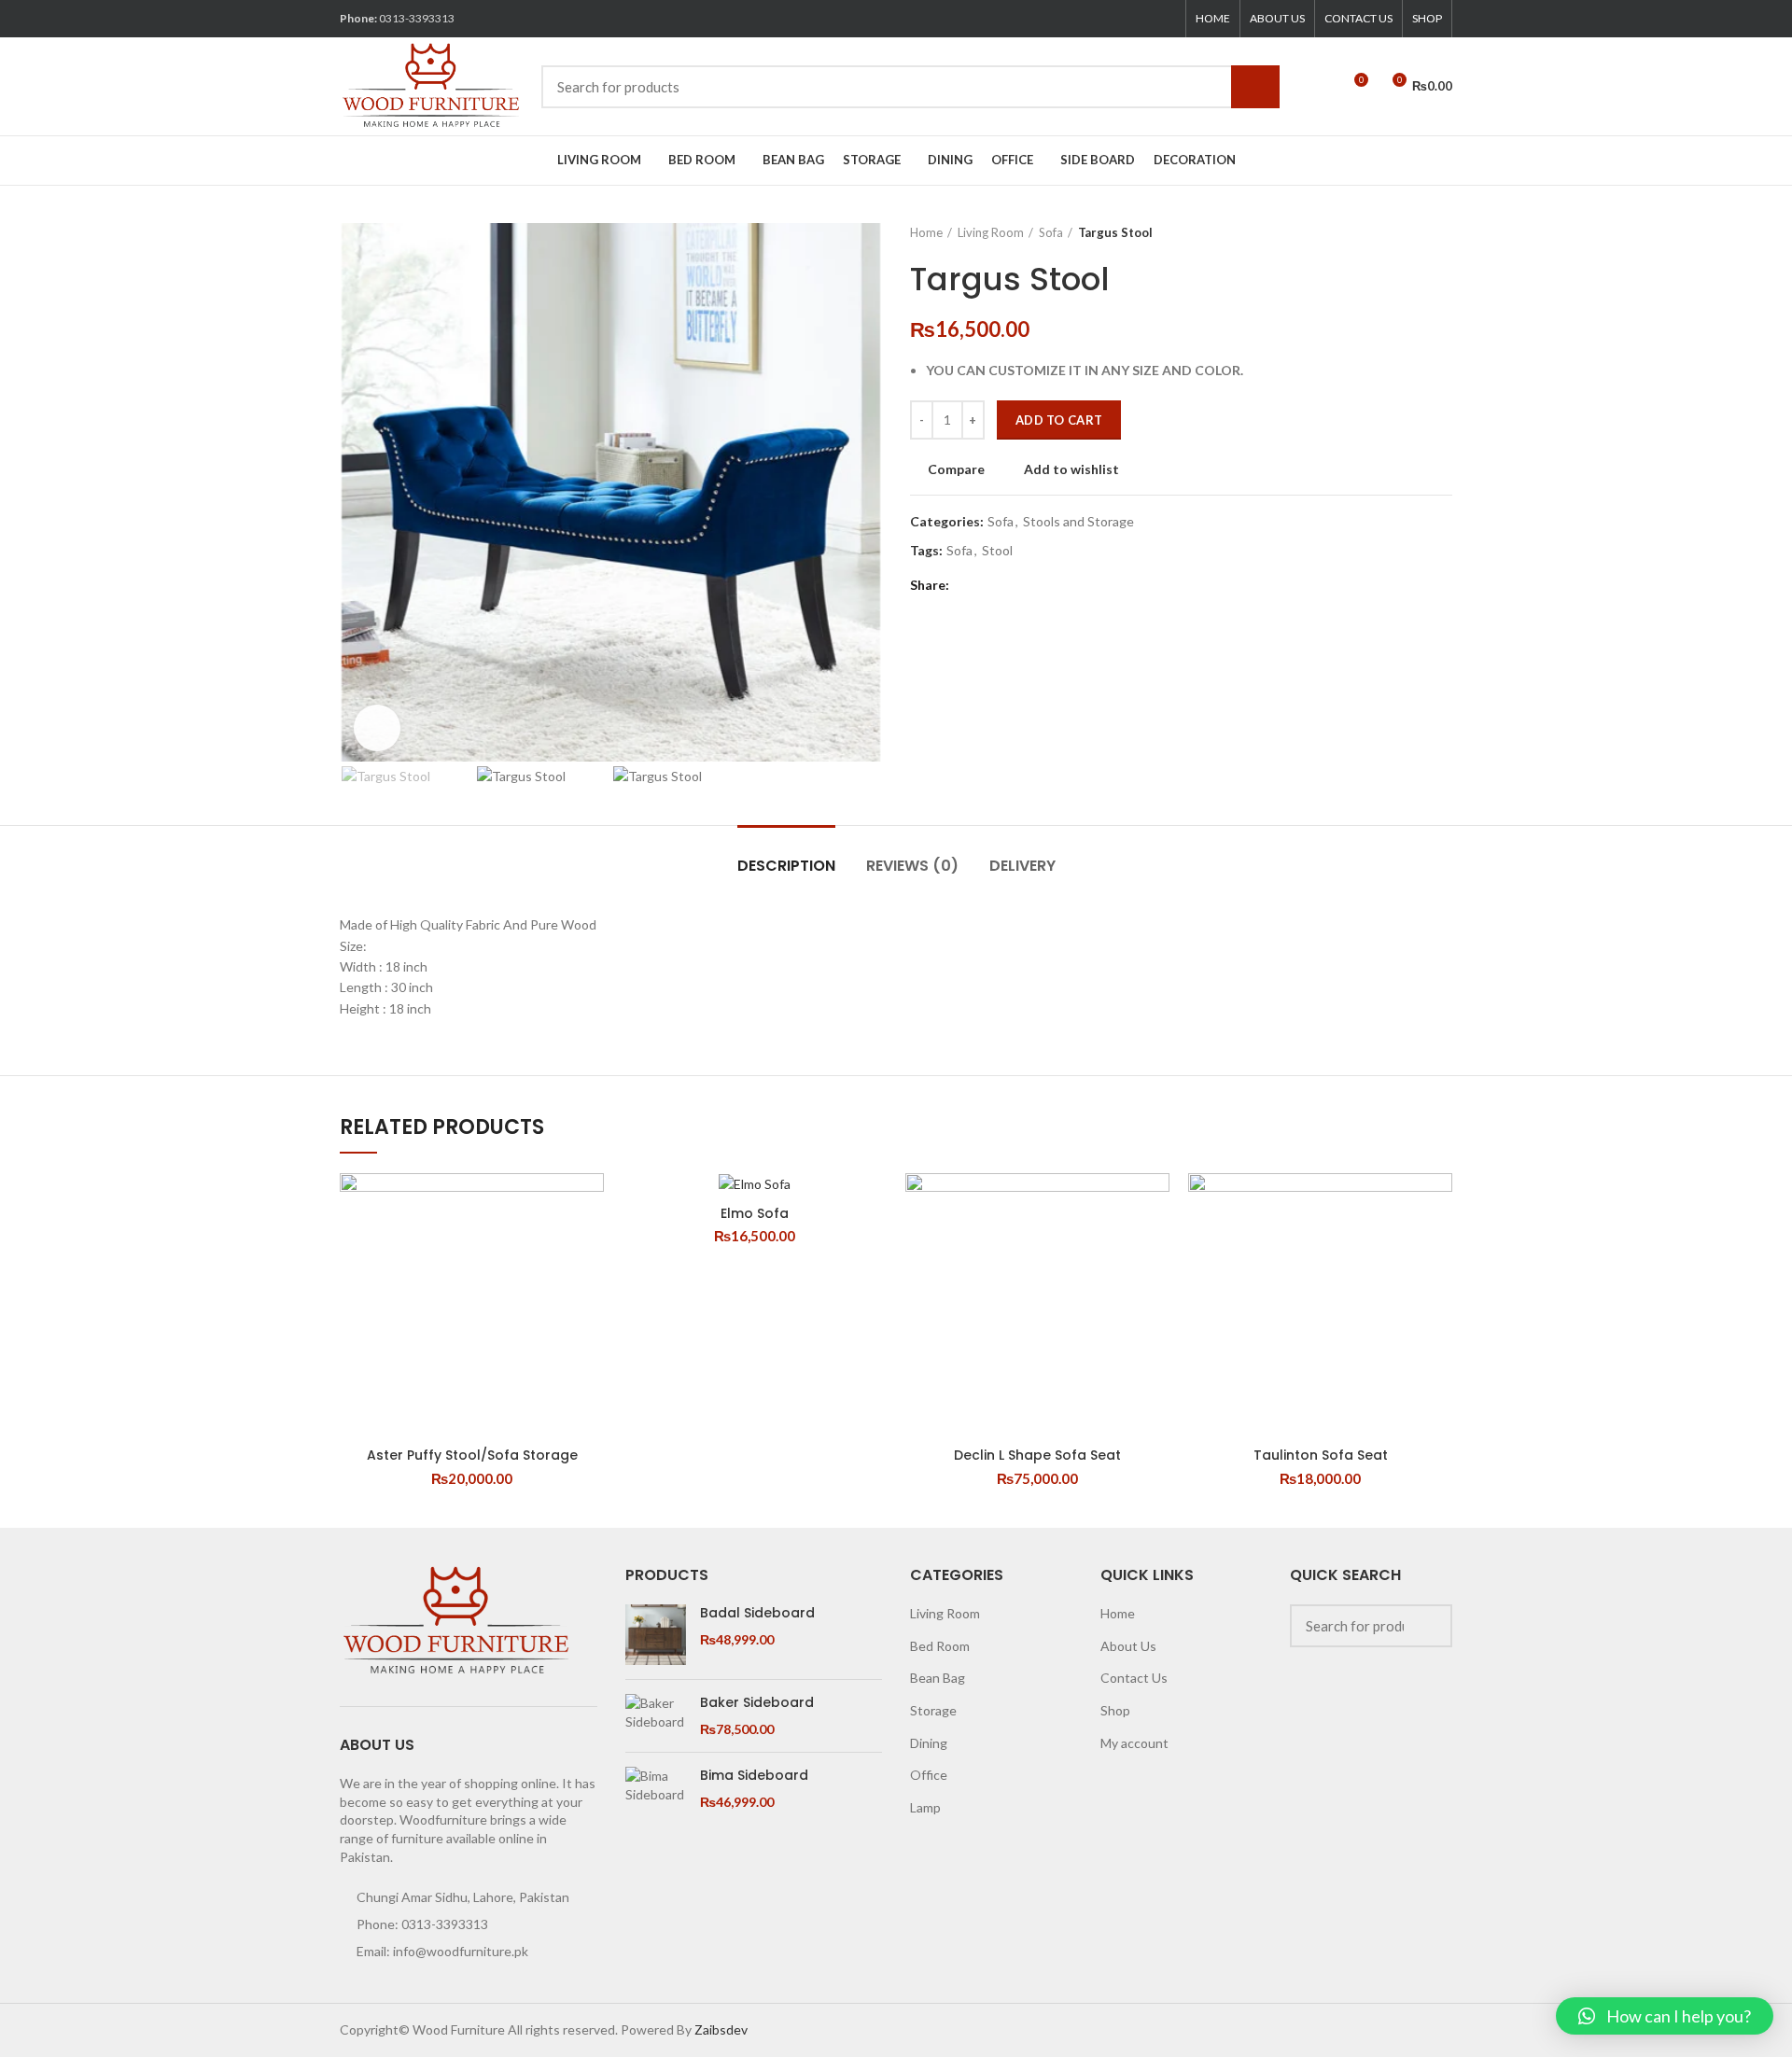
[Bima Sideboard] (656, 1789)
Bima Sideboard (754, 1776)
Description (786, 866)
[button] (1665, 2016)
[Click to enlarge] (377, 728)
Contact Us (1134, 1678)
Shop (1115, 1710)
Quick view (590, 1245)
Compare (956, 469)
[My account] (1319, 87)
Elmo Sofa (755, 1213)
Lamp (925, 1807)
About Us (1128, 1646)
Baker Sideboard (757, 1703)
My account (1134, 1743)
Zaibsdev (721, 2029)
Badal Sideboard (757, 1613)
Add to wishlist (1071, 469)
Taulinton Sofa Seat (1321, 1455)
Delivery (1022, 866)
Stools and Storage (1078, 522)
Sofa (1051, 232)
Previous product (1406, 232)
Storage (933, 1710)
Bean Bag (938, 1678)
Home (926, 232)
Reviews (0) (912, 866)
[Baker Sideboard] (656, 1716)
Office (929, 1775)
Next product (1443, 232)
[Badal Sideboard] (656, 1635)
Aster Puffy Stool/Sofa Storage (472, 1455)
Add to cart (1059, 420)
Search (1255, 87)
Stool (997, 551)
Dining (929, 1743)
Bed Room (940, 1646)
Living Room (991, 232)
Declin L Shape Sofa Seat (1037, 1455)
